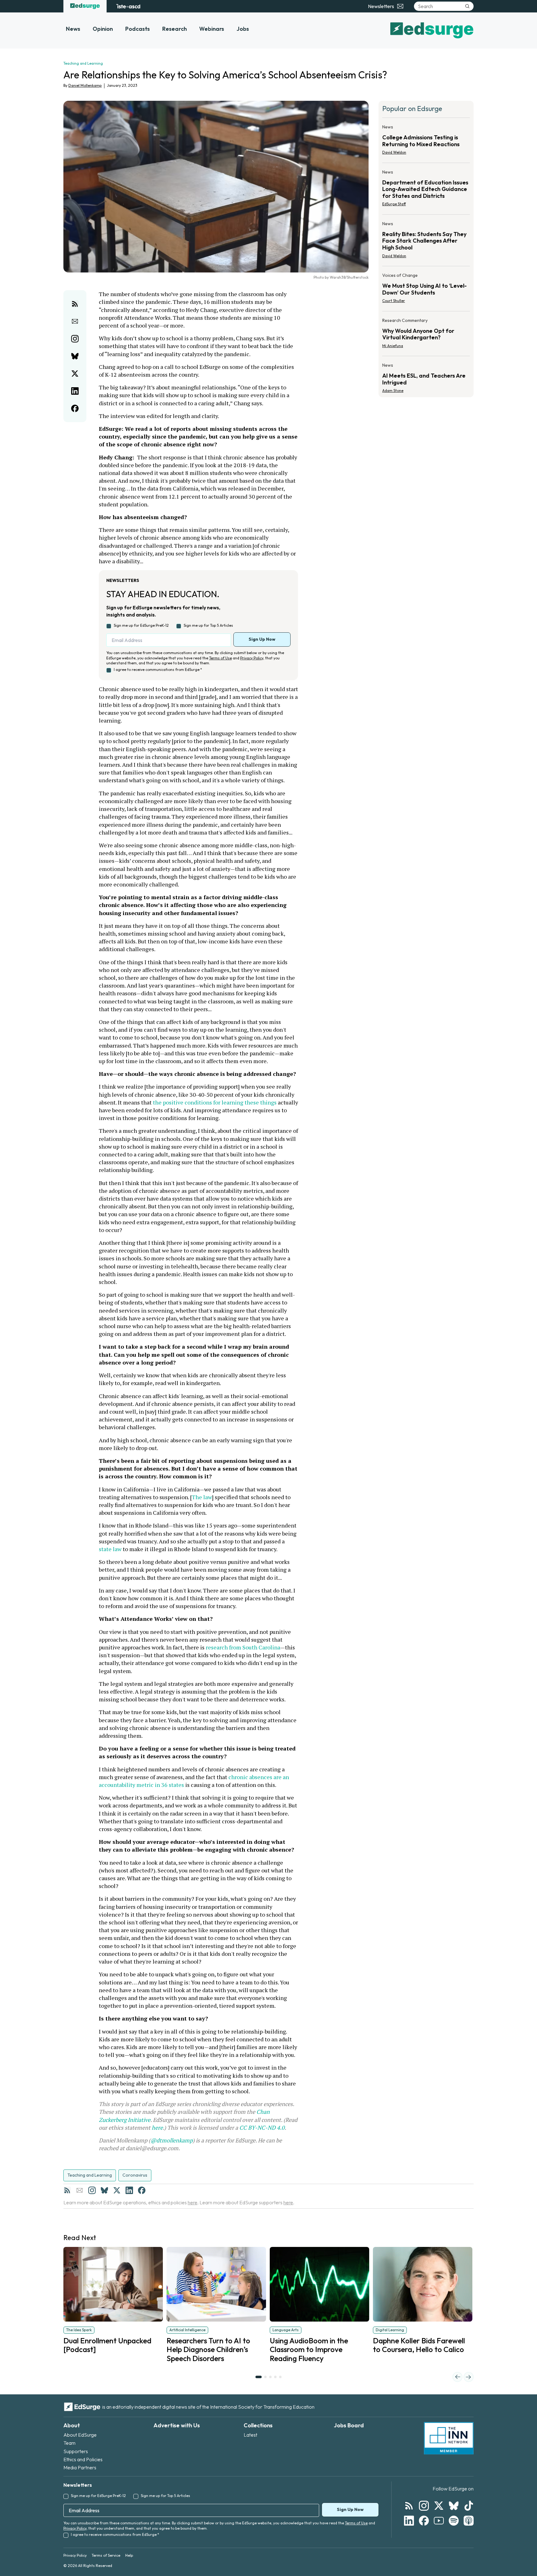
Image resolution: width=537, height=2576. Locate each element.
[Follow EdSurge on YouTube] (439, 2521)
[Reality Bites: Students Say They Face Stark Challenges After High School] (426, 242)
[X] (117, 2190)
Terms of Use (220, 658)
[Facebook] (142, 2190)
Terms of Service (106, 2555)
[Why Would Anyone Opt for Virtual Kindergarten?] (426, 335)
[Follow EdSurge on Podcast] (469, 2521)
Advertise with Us (177, 2425)
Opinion (103, 29)
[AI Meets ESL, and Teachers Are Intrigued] (426, 376)
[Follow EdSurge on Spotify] (454, 2521)
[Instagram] (92, 2190)
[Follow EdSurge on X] (439, 2506)
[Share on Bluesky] (75, 356)
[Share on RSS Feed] (75, 304)
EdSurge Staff (394, 204)
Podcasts (138, 29)
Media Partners (80, 2467)
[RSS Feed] (67, 2190)
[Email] (80, 2190)
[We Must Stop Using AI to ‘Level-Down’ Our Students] (426, 290)
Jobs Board (349, 2425)
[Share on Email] (75, 321)
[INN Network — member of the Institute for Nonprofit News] (449, 2438)
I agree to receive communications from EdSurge (158, 670)
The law (202, 1497)
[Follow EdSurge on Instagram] (424, 2506)
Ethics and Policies (83, 2459)
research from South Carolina (243, 1647)
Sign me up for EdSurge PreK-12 (141, 625)
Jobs (243, 29)
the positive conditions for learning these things (215, 1102)
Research (174, 29)
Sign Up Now (262, 639)
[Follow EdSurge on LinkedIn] (409, 2521)
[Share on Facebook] (75, 408)
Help (129, 2555)
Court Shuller (394, 301)
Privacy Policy (252, 658)
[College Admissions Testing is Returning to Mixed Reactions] (426, 142)
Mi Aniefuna (393, 346)
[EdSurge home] (85, 6)
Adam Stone (393, 391)
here (157, 2127)
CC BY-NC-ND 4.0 (262, 2127)
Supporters (76, 2451)
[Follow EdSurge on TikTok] (469, 2506)
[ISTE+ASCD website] (128, 6)
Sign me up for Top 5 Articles (208, 625)
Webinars (212, 29)
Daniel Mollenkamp (85, 85)
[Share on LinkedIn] (75, 391)
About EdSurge (80, 2435)
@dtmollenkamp (172, 2140)
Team (69, 2443)
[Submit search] (467, 6)
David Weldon (394, 152)
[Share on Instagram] (75, 339)
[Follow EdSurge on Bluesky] (454, 2506)
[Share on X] (75, 374)
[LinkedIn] (129, 2190)
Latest (250, 2435)
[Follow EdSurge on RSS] (409, 2506)
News (73, 29)
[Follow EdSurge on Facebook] (424, 2521)
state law (110, 1549)
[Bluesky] (104, 2190)
